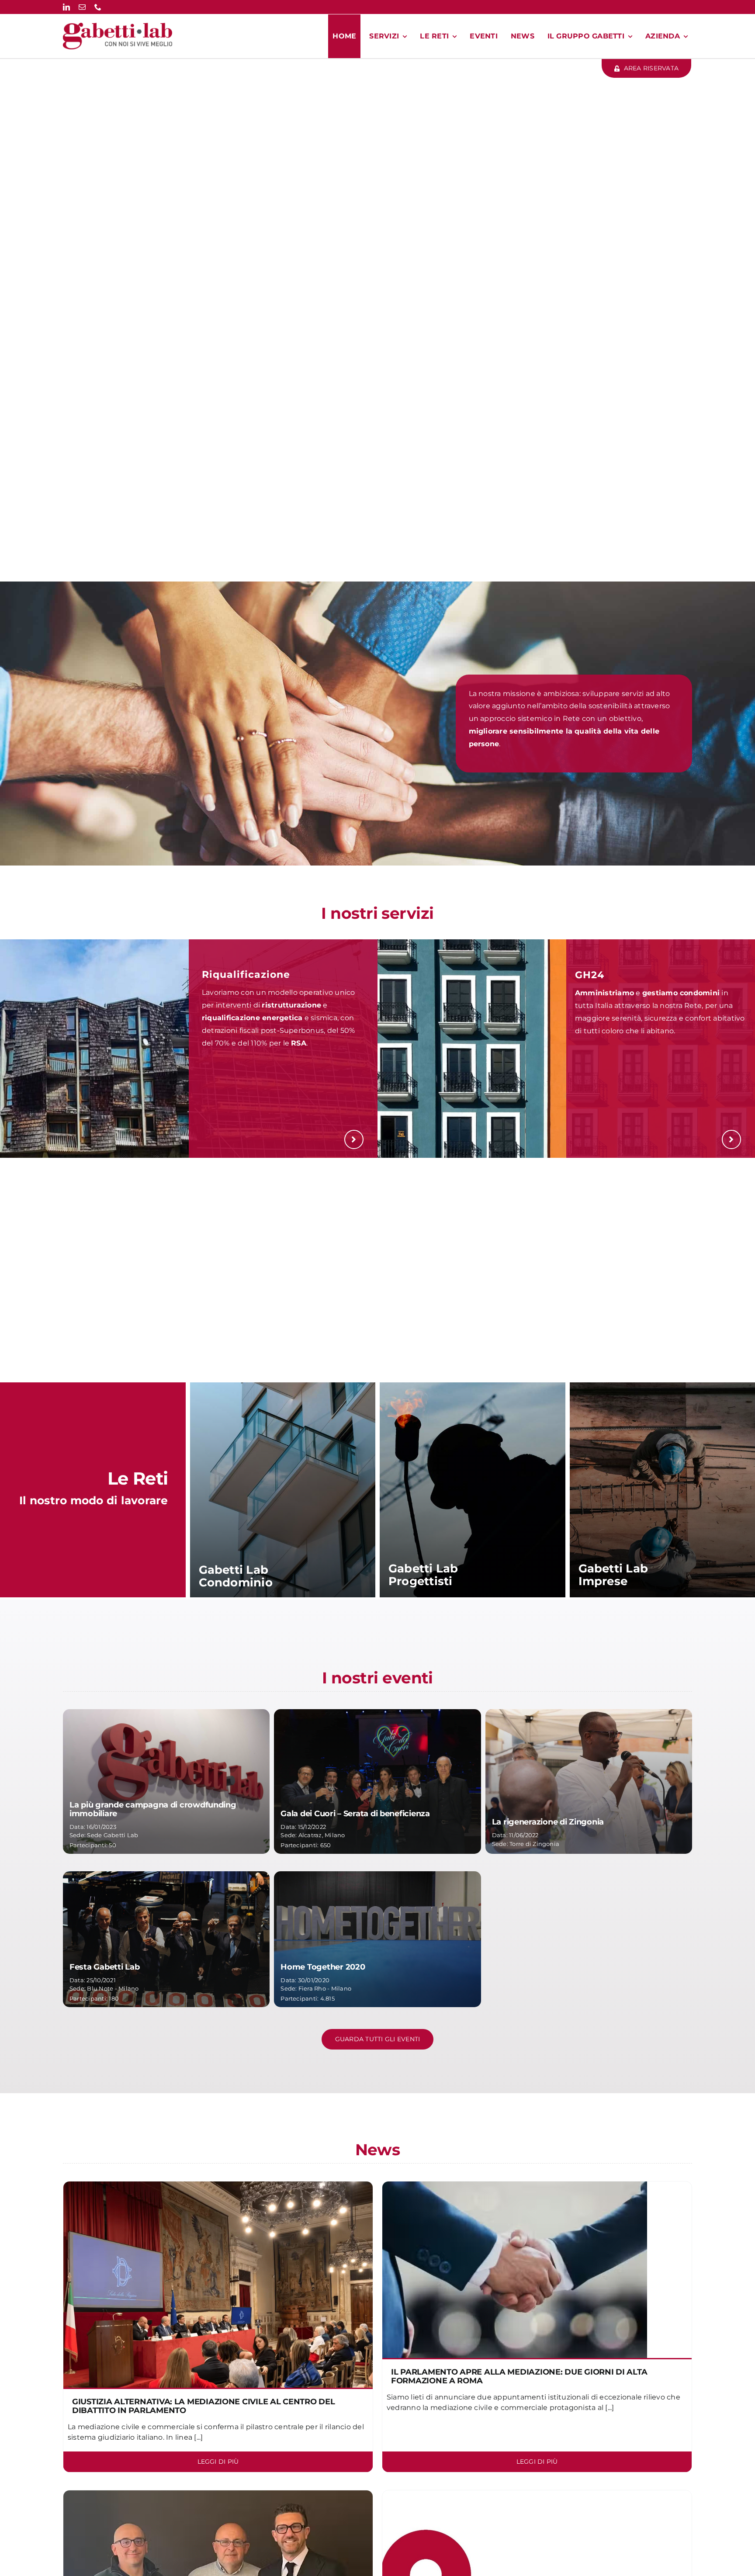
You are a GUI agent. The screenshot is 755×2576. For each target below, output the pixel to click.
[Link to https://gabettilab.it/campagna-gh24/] (731, 1139)
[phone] (98, 7)
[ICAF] (515, 2185)
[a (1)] (218, 2185)
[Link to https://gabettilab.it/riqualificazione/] (354, 1139)
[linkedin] (66, 7)
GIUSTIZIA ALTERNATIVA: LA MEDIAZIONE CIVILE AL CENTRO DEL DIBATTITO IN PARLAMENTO (204, 2406)
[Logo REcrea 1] (537, 2494)
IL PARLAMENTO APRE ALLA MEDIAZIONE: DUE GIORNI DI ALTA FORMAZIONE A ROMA (519, 2376)
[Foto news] (218, 2494)
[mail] (82, 7)
